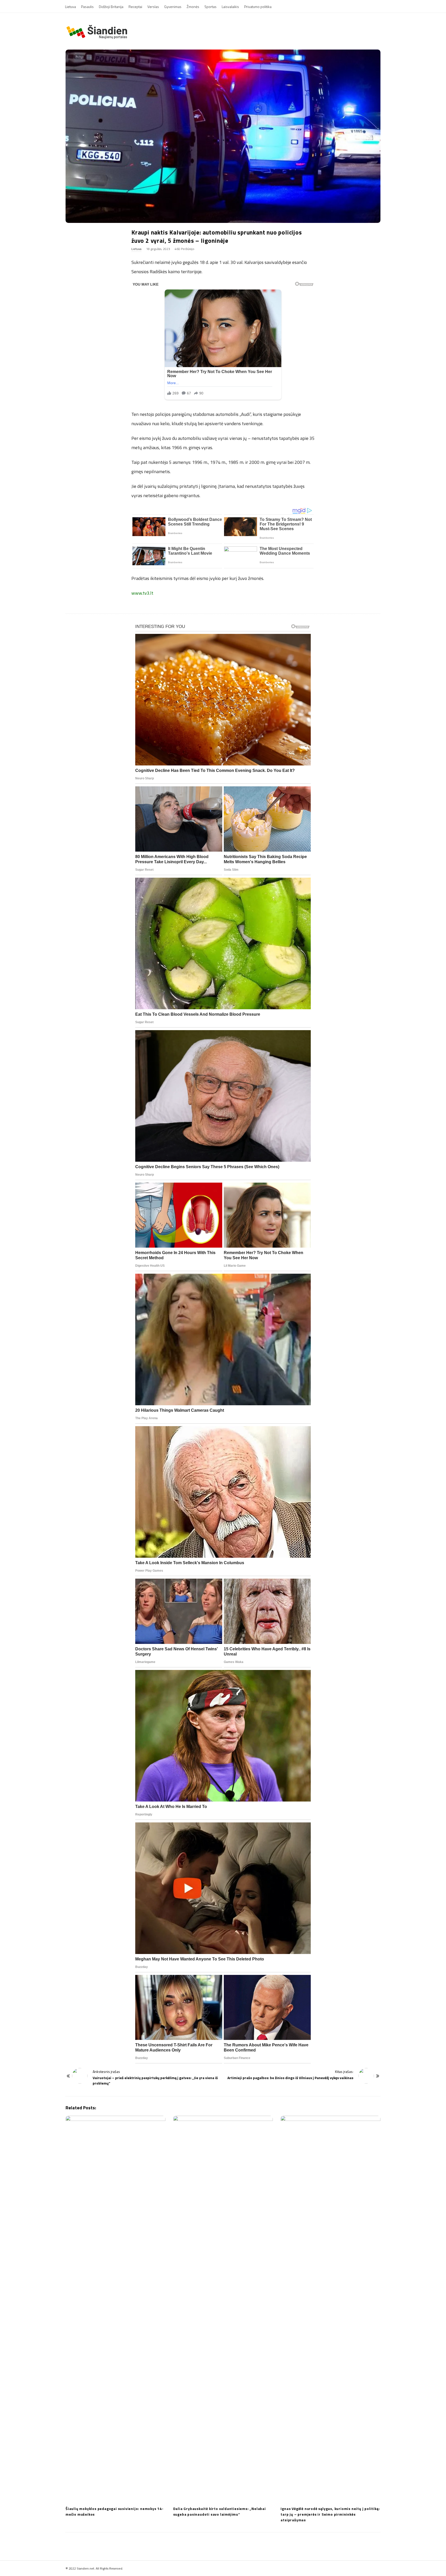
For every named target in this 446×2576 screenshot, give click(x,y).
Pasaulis (87, 7)
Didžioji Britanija (111, 7)
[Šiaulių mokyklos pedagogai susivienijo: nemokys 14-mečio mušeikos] (116, 2309)
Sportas (210, 7)
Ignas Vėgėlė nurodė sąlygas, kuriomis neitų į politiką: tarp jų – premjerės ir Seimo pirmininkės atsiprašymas (330, 2514)
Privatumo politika (258, 7)
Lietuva (70, 7)
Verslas (153, 7)
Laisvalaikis (230, 7)
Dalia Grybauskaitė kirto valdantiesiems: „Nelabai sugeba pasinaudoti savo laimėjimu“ (220, 2511)
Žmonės (193, 7)
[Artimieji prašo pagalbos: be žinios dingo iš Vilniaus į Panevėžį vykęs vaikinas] (366, 2076)
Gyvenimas (173, 7)
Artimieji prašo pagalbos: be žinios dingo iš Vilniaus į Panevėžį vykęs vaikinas (290, 2078)
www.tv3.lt (142, 593)
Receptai (135, 7)
